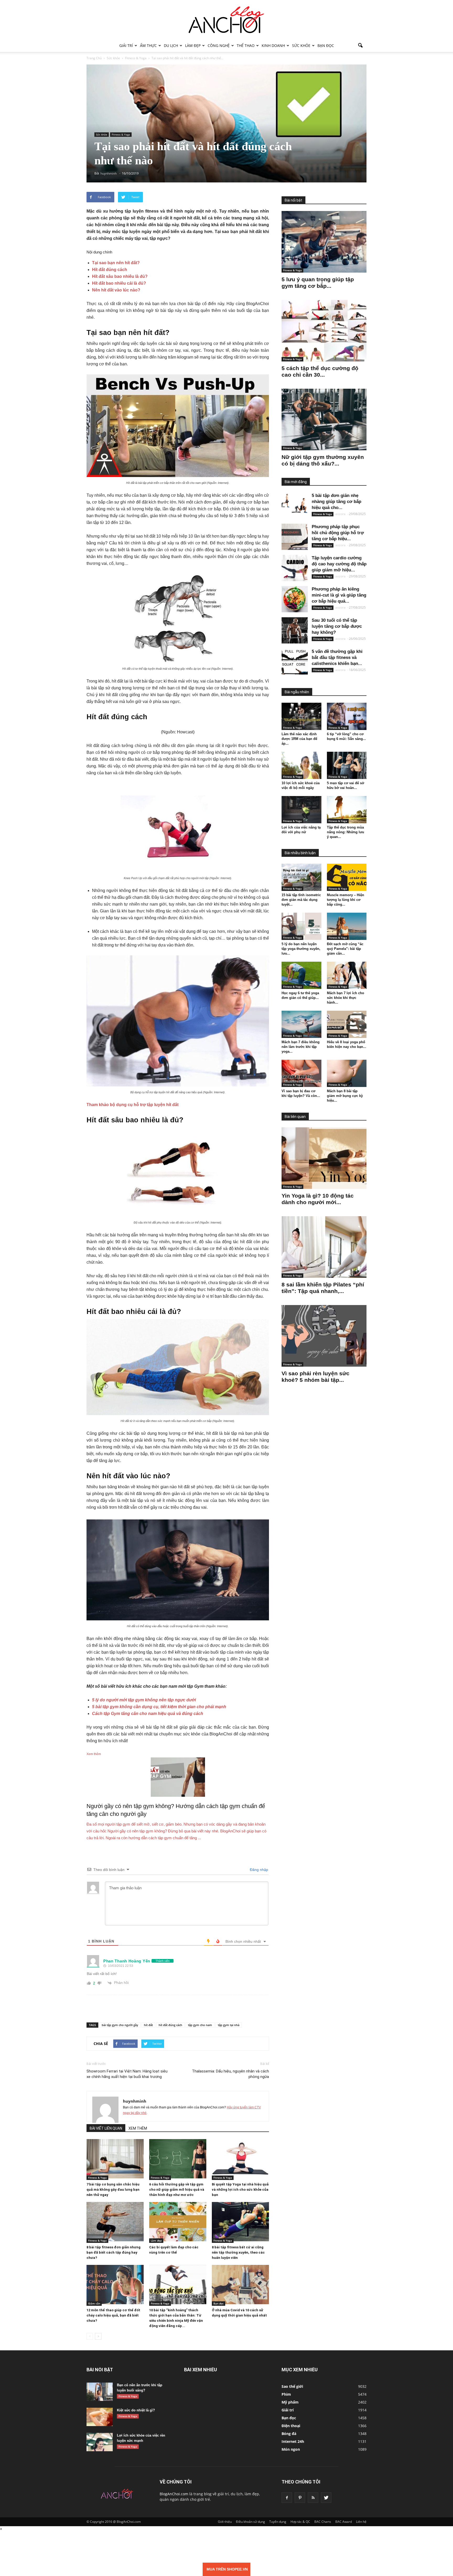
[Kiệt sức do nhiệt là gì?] (100, 2417)
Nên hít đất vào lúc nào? (116, 290)
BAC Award (344, 2522)
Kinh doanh (273, 45)
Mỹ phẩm (290, 2402)
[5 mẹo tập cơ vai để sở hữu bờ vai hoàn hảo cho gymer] (347, 765)
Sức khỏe (301, 45)
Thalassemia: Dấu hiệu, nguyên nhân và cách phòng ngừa (230, 2074)
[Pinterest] (300, 2498)
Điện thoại (291, 2426)
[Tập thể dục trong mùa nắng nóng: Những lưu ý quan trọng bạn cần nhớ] (347, 810)
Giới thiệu (225, 2522)
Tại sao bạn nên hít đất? (116, 263)
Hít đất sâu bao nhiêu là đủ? (120, 276)
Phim (286, 2394)
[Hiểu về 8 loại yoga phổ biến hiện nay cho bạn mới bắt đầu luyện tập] (347, 1024)
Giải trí (126, 45)
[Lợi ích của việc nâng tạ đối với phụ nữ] (301, 810)
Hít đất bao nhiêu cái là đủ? (119, 283)
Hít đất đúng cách (110, 270)
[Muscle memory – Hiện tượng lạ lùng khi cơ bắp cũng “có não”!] (347, 877)
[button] (360, 46)
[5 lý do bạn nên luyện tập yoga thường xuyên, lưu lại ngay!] (301, 926)
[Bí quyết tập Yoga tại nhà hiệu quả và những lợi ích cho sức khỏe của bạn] (240, 2159)
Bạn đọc (326, 45)
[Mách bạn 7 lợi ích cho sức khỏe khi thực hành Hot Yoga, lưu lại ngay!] (347, 975)
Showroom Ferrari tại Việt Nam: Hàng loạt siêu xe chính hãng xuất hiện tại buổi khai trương (127, 2074)
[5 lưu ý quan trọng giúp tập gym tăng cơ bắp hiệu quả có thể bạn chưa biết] (324, 242)
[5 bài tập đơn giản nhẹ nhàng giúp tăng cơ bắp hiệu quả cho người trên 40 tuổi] (295, 506)
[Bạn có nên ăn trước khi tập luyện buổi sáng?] (100, 2392)
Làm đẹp (193, 45)
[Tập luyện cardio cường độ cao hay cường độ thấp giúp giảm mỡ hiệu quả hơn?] (295, 568)
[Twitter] (326, 2498)
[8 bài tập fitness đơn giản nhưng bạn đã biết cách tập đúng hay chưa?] (115, 2222)
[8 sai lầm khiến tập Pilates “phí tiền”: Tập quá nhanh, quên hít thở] (324, 1247)
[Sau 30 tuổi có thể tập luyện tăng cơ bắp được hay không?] (295, 630)
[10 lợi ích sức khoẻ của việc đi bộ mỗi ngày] (301, 765)
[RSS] (313, 2498)
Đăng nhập (258, 1870)
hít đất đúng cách (170, 2025)
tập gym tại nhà (229, 2025)
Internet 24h (293, 2441)
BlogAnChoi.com (174, 2494)
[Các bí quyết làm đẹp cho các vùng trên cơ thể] (178, 2222)
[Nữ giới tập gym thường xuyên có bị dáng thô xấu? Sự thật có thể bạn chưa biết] (324, 420)
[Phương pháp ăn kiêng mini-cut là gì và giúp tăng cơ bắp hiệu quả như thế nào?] (295, 599)
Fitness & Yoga (121, 134)
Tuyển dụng (278, 2522)
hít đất (148, 2025)
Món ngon (291, 2449)
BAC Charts (323, 2522)
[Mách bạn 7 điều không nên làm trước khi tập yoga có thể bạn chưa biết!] (301, 1024)
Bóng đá (289, 2434)
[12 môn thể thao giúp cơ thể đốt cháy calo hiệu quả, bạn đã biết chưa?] (115, 2285)
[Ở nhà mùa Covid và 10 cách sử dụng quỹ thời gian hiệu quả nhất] (240, 2285)
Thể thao (246, 45)
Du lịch (171, 45)
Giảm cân (94, 2303)
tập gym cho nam (200, 2025)
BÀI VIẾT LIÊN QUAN (106, 2128)
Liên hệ (361, 2522)
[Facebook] (287, 2498)
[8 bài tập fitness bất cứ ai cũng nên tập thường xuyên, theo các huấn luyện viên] (240, 2222)
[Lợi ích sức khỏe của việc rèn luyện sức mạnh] (100, 2442)
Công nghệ (219, 45)
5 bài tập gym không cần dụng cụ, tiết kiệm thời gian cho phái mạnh (159, 1707)
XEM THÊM (138, 2128)
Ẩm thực (148, 45)
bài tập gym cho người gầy (120, 2025)
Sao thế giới (292, 2386)
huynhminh (135, 2101)
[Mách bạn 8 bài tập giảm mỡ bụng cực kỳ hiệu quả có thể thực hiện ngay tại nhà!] (347, 1073)
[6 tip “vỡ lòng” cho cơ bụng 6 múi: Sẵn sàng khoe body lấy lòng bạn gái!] (347, 716)
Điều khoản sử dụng (250, 2522)
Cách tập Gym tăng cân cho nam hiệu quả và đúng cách (148, 1714)
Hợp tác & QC (300, 2522)
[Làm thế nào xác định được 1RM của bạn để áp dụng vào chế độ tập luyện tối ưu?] (301, 716)
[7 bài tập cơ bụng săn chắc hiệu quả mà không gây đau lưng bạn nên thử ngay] (115, 2159)
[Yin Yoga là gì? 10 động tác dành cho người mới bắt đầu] (324, 1158)
